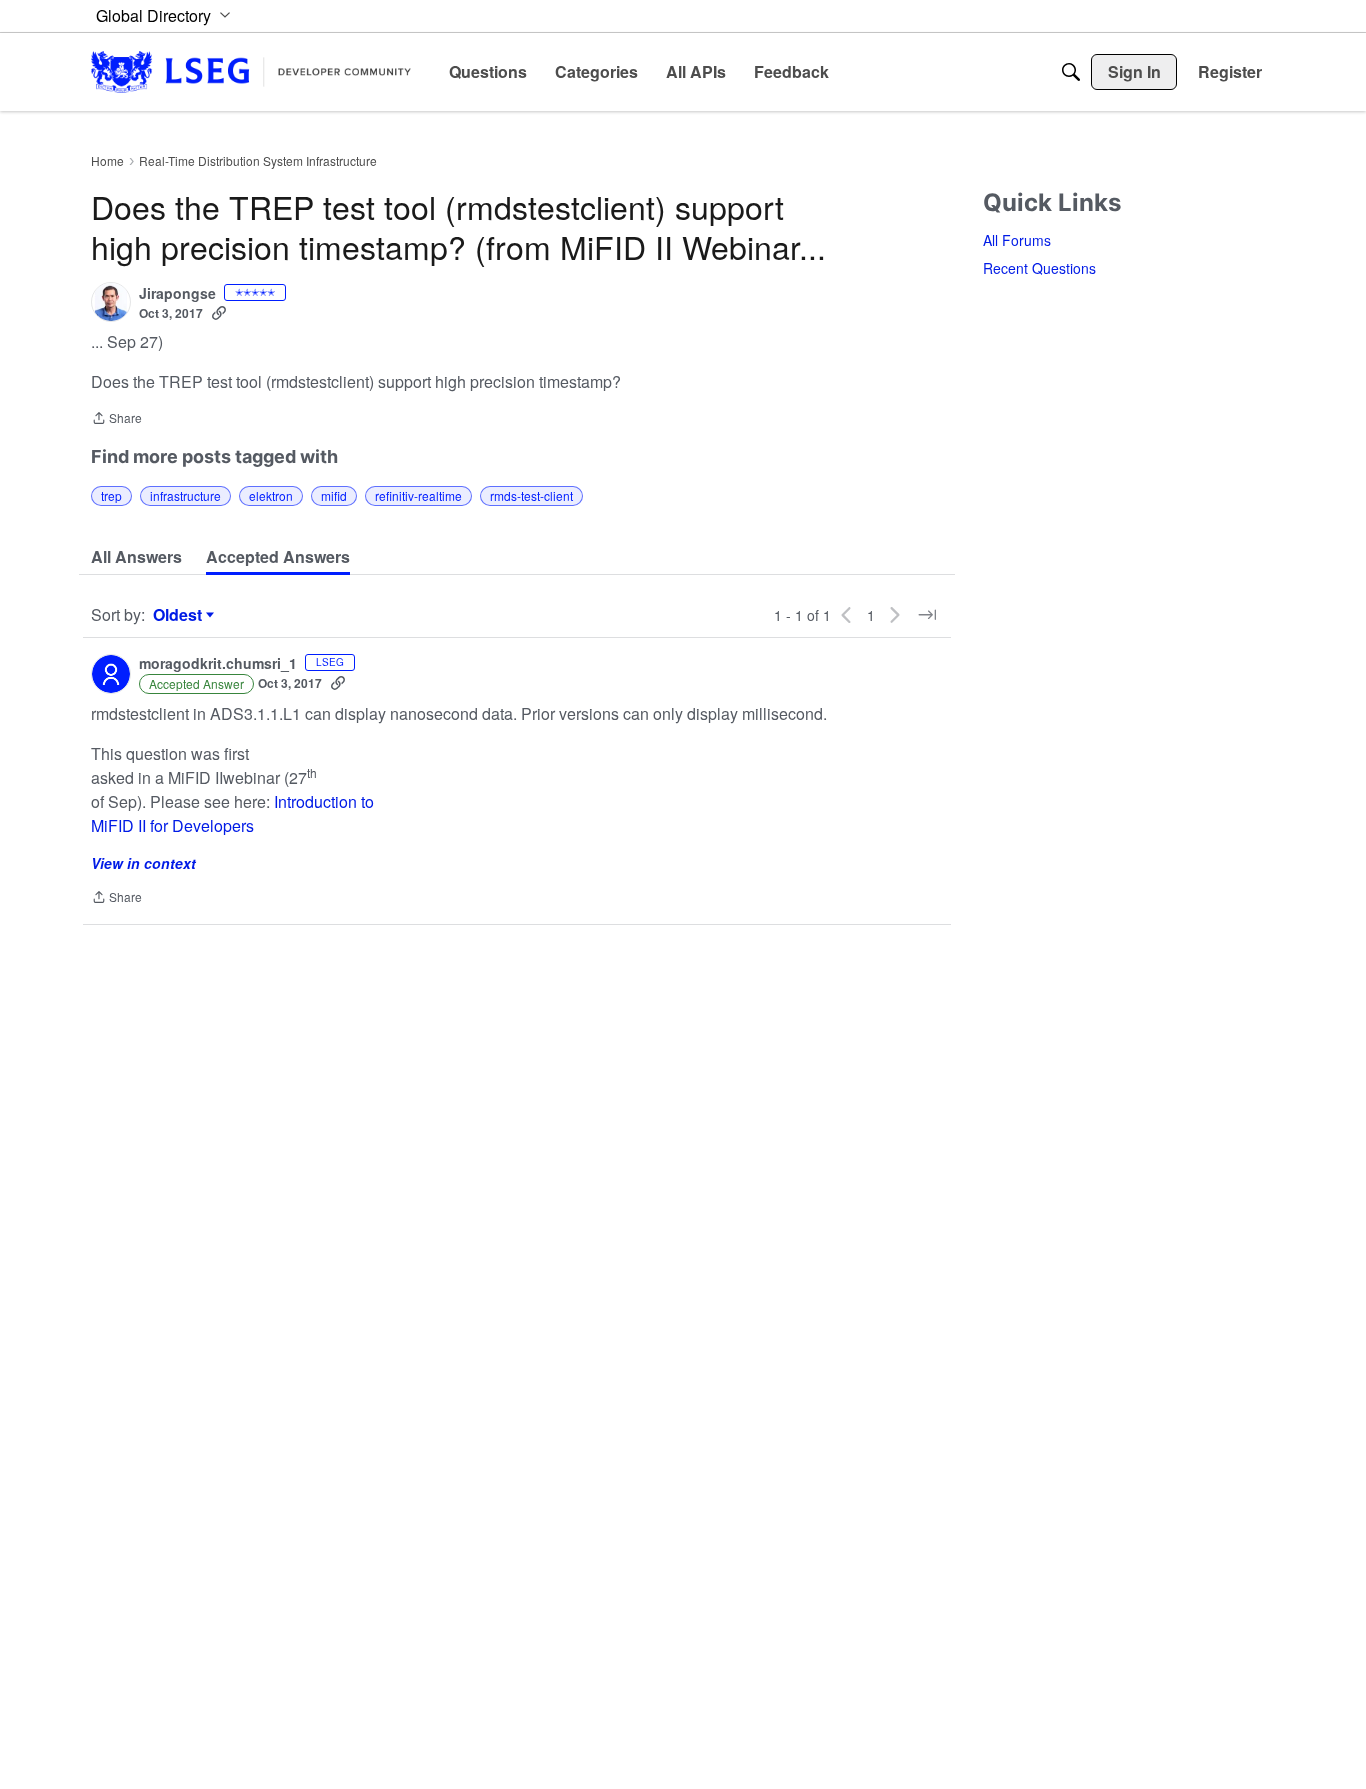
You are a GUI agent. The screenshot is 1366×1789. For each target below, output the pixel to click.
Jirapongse (177, 294)
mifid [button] (334, 495)
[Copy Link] (219, 313)
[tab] (136, 557)
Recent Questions (1039, 268)
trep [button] (111, 495)
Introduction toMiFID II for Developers (232, 813)
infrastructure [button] (185, 495)
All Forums (1017, 240)
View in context (143, 863)
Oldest (180, 615)
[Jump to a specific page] (927, 615)
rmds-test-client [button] (531, 495)
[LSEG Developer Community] (251, 71)
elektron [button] (271, 495)
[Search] (1071, 72)
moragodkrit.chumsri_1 (218, 664)
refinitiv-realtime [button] (418, 495)
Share (116, 419)
